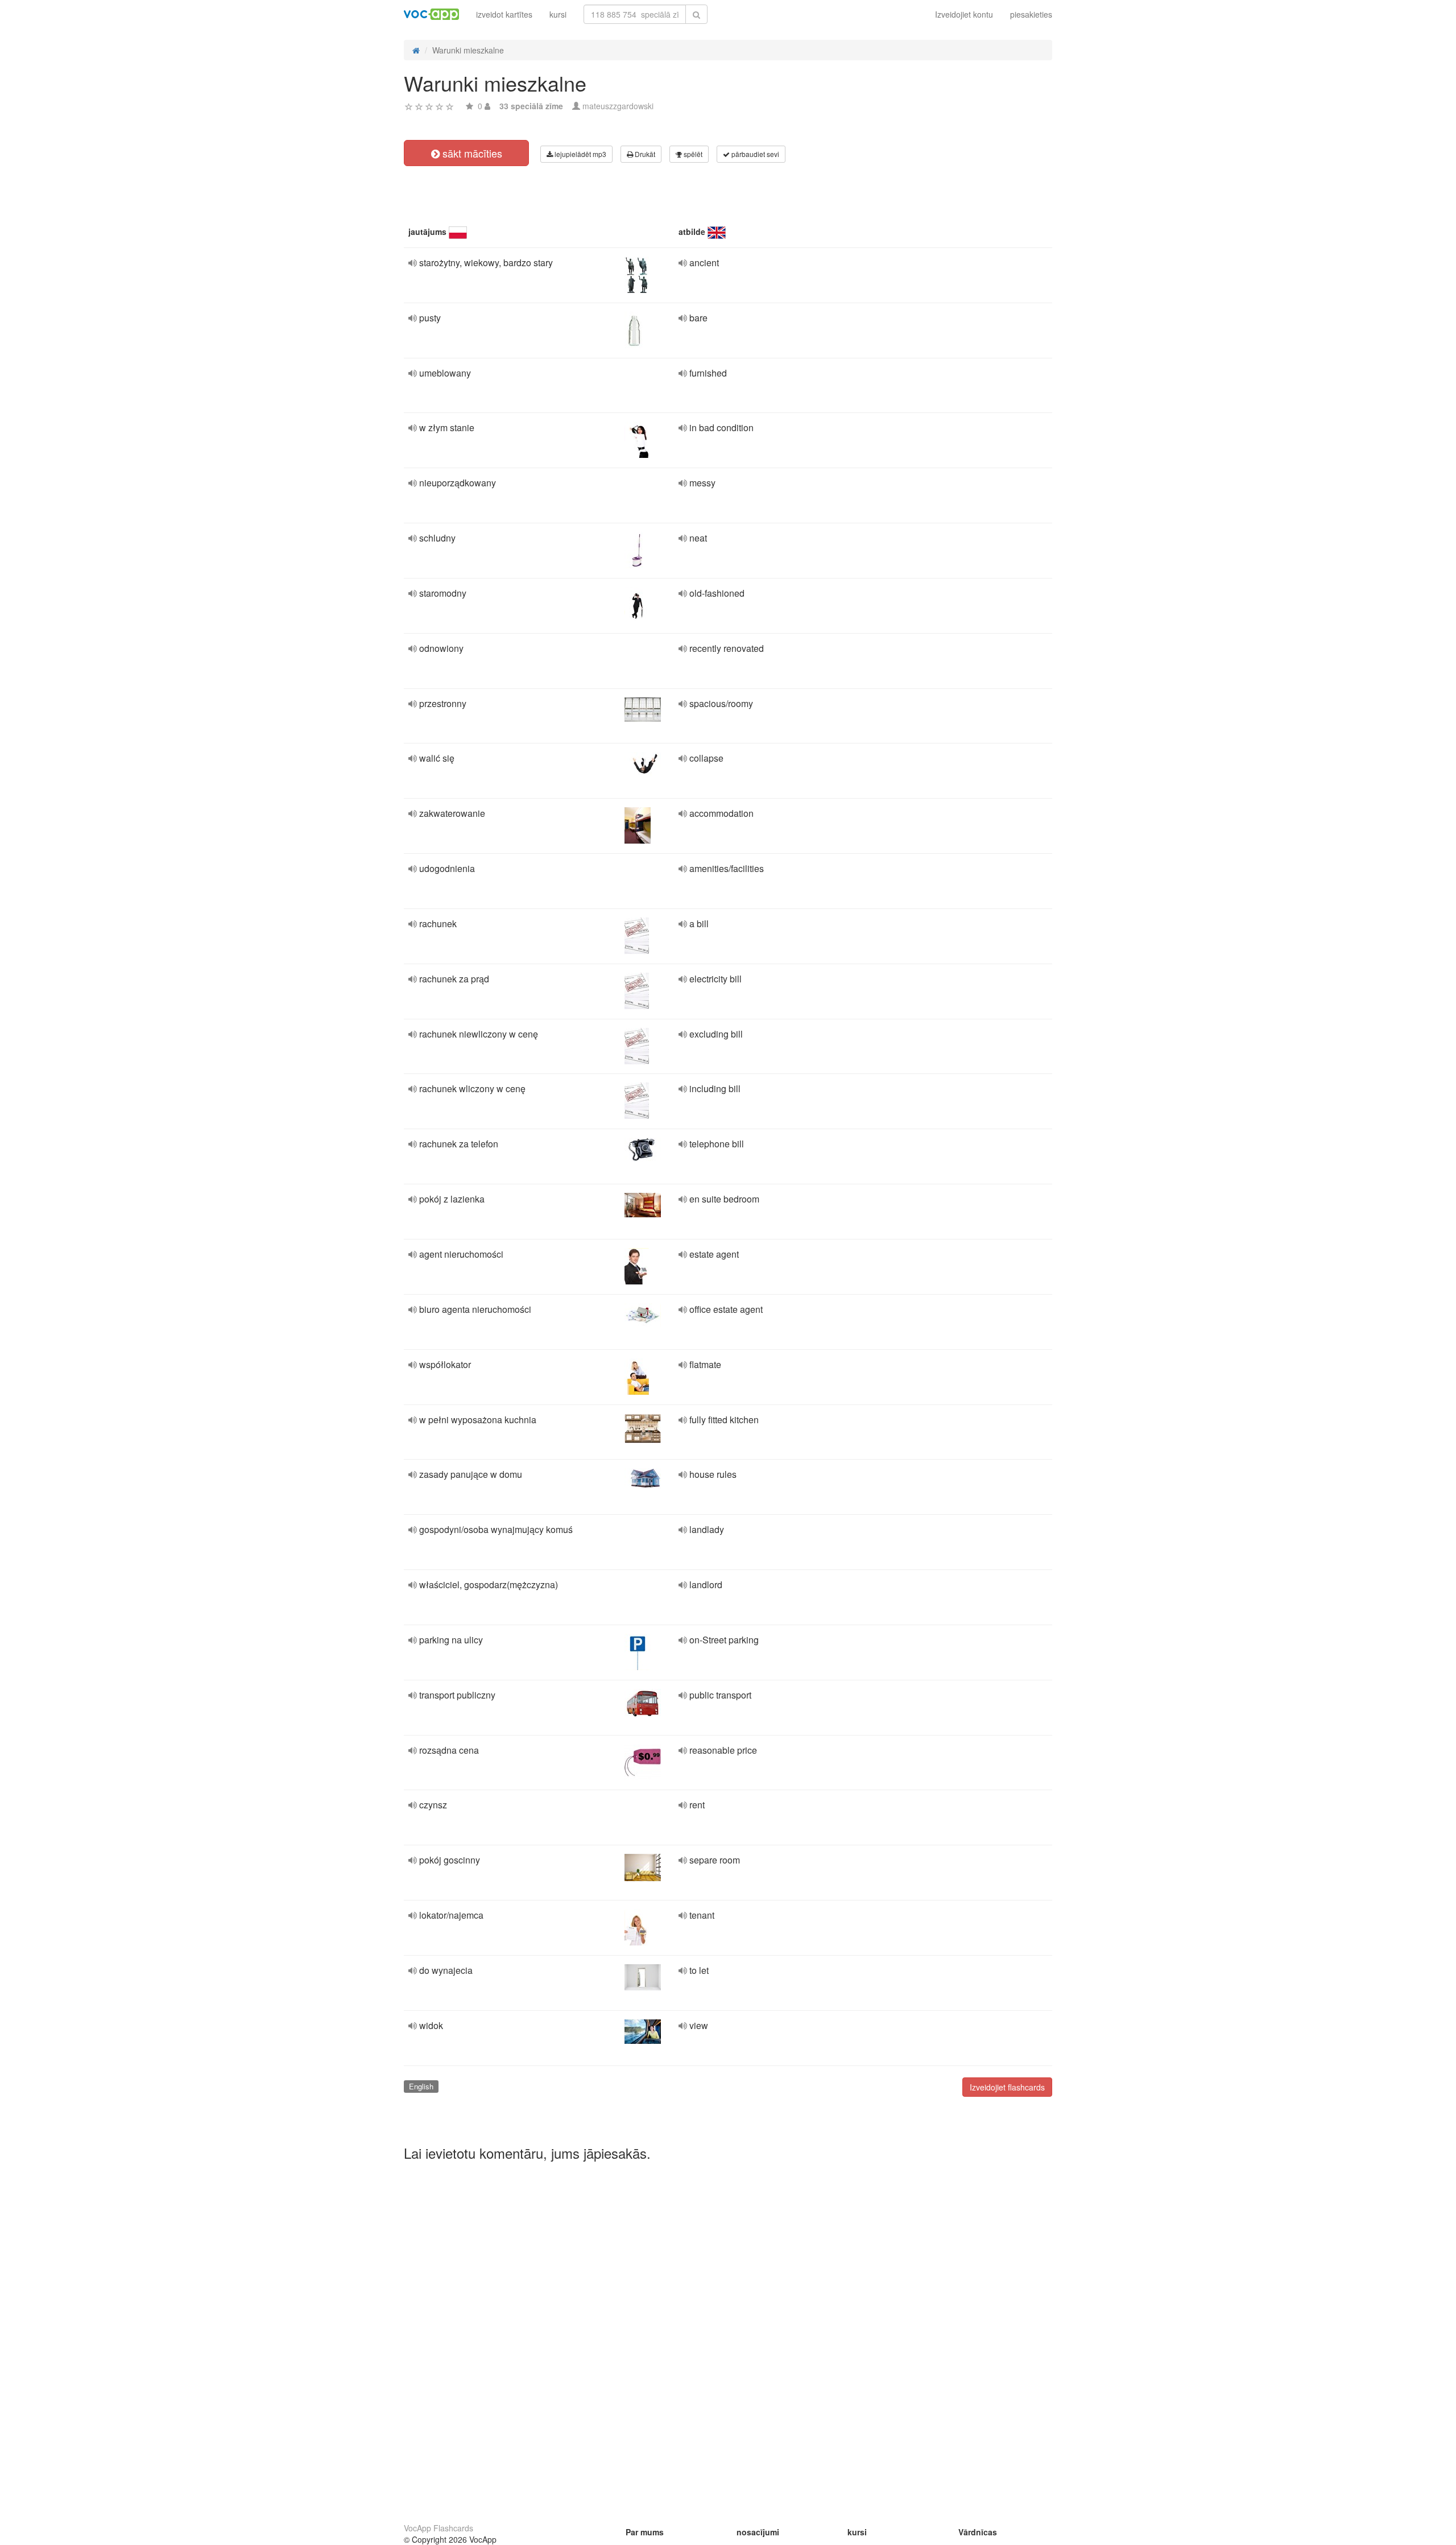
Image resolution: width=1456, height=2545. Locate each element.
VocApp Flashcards (439, 2528)
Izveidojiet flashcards (1007, 2087)
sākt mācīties (471, 153)
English (421, 2086)
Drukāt (644, 154)
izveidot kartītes (504, 14)
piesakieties (1031, 14)
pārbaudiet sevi (754, 154)
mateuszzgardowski (618, 106)
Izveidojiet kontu (964, 14)
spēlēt (692, 154)
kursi (558, 14)
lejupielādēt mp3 (580, 154)
